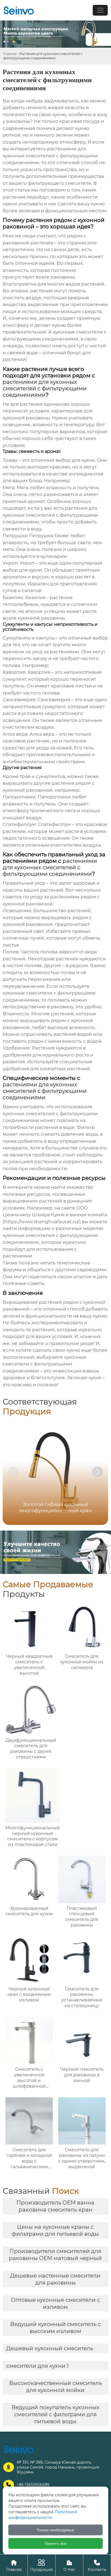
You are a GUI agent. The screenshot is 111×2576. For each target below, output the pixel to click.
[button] (98, 1472)
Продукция (41, 2565)
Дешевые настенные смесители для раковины (55, 2279)
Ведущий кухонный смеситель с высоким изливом (55, 2328)
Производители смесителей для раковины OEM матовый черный (55, 2255)
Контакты (97, 2565)
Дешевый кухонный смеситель (50, 2348)
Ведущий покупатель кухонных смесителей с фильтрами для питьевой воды (55, 2414)
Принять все (56, 2543)
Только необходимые (55, 2530)
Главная (10, 54)
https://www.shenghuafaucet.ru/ (42, 1222)
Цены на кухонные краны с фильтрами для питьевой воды (55, 2230)
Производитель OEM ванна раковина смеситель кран (55, 2206)
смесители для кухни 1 (37, 2366)
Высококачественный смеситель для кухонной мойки (55, 2387)
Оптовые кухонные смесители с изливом (55, 2303)
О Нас (69, 2565)
